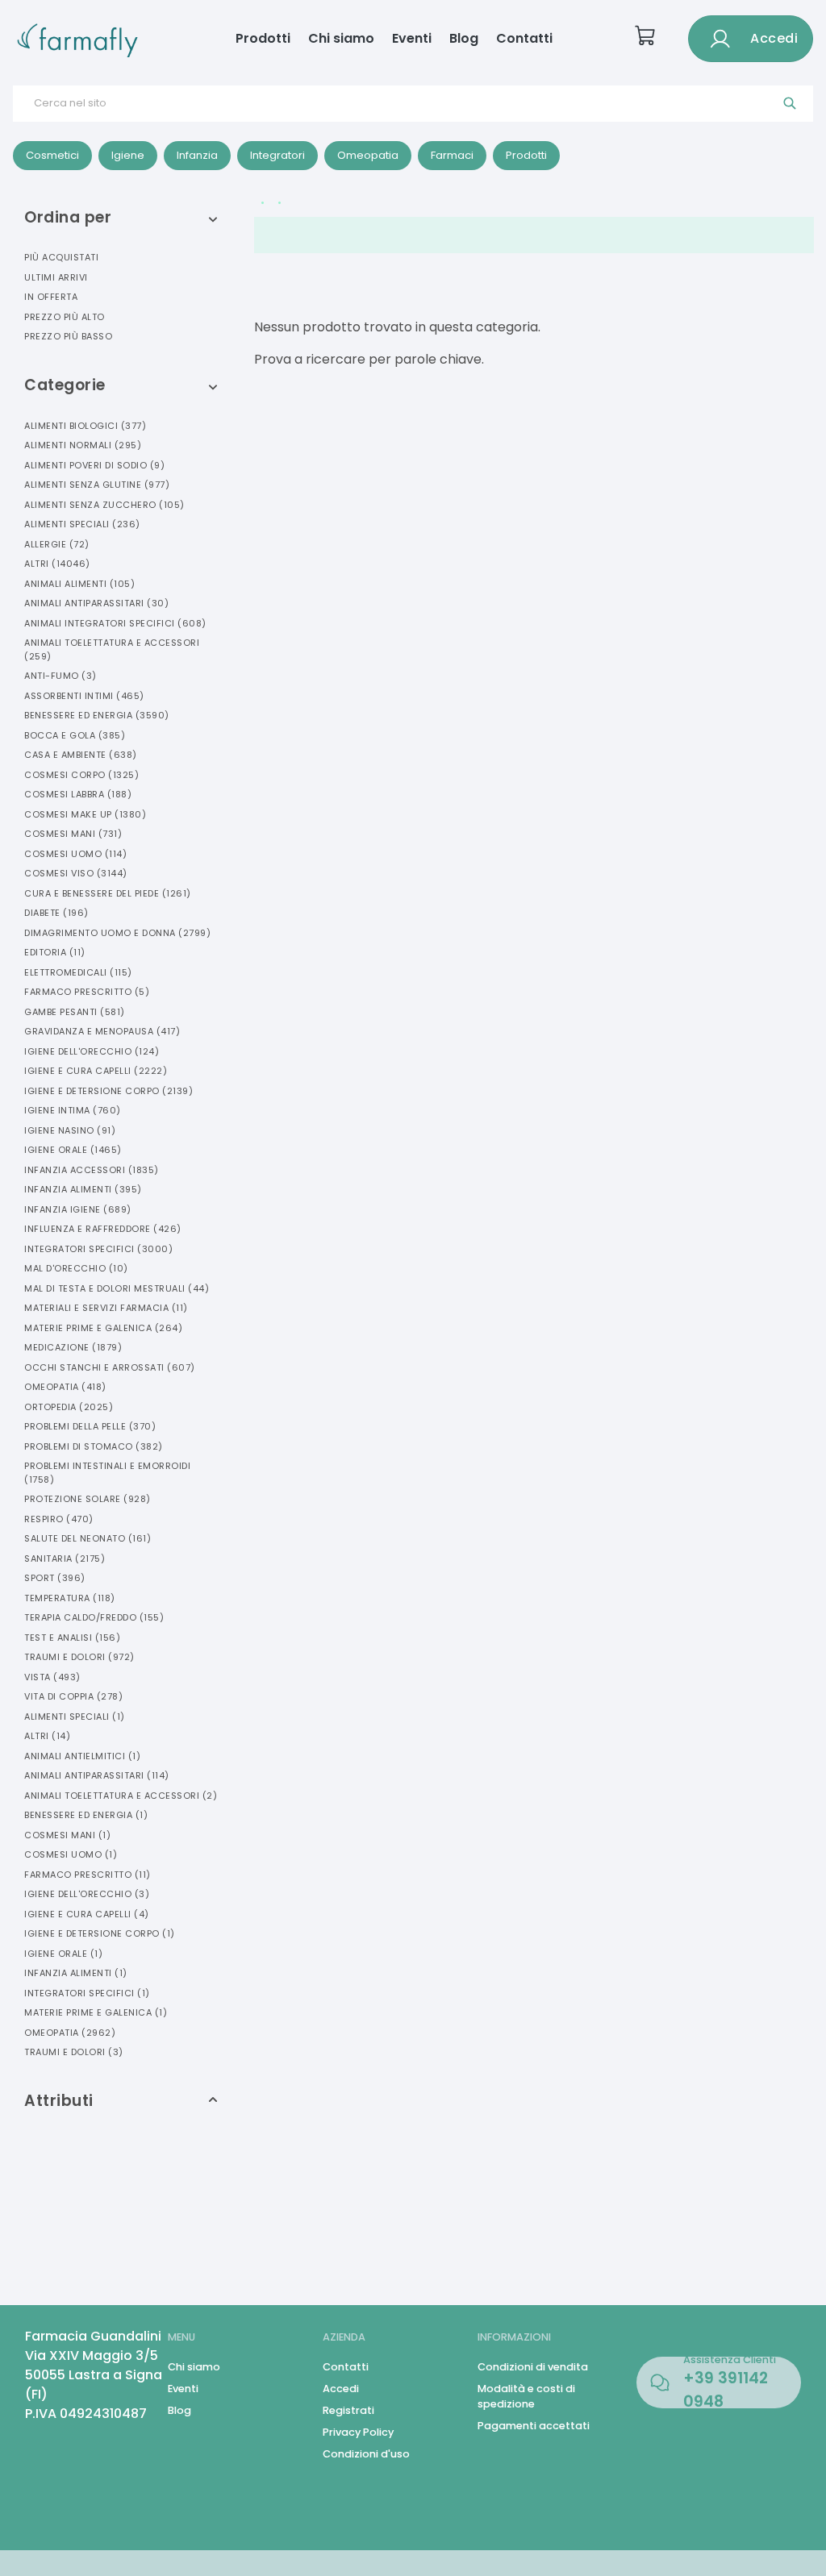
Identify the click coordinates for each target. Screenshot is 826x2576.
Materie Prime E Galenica (103, 1328)
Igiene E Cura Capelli (96, 1071)
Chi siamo (341, 38)
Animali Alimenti (79, 584)
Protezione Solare (88, 1499)
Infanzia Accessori (92, 1170)
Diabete (56, 913)
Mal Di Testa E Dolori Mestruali (117, 1288)
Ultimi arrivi (56, 277)
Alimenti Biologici (85, 426)
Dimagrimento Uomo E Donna (117, 933)
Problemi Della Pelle (90, 1426)
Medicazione (73, 1347)
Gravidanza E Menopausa (102, 1031)
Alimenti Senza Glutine (97, 485)
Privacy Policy (358, 2432)
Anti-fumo (60, 676)
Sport (55, 1578)
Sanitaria (65, 1559)
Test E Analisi (72, 1638)
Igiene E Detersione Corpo (108, 1091)
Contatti (524, 38)
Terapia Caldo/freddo (94, 1617)
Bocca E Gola (75, 735)
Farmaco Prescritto (87, 992)
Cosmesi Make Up (85, 814)
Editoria (55, 952)
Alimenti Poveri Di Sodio (94, 465)
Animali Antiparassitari (96, 603)
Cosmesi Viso (76, 873)
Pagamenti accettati (534, 2426)
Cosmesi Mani (73, 834)
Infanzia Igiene (78, 1209)
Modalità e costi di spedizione (526, 2396)
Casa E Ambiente (81, 755)
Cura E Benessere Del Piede (108, 893)
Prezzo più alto (65, 317)
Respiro (59, 1519)
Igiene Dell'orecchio (92, 1051)
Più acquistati (61, 257)
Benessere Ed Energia (97, 715)
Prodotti (263, 38)
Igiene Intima (73, 1110)
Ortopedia (69, 1407)
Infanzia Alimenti (83, 1189)
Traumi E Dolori (79, 1657)
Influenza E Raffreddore (103, 1229)
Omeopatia (65, 1387)
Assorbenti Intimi (84, 696)
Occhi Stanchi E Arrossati (110, 1367)
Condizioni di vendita (533, 2367)
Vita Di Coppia (73, 1696)
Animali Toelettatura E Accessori (112, 649)
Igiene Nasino (70, 1130)
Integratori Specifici (98, 1249)
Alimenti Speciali (82, 524)
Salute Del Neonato (88, 1538)
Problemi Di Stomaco (94, 1446)
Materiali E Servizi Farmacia (106, 1308)
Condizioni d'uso (366, 2454)
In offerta (51, 297)
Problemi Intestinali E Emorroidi (107, 1473)
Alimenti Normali (83, 445)
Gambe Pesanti (75, 1012)
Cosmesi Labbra (78, 794)
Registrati (348, 2410)
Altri (57, 564)
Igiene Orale (73, 1150)
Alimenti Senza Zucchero (104, 505)
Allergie (57, 544)
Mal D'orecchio (76, 1268)
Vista (52, 1677)
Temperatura (70, 1598)
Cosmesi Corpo (81, 775)
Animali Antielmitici (82, 1756)
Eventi (412, 38)
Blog (464, 38)
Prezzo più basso (68, 336)
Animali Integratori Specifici (115, 623)
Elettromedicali (78, 972)
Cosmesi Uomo (75, 854)
